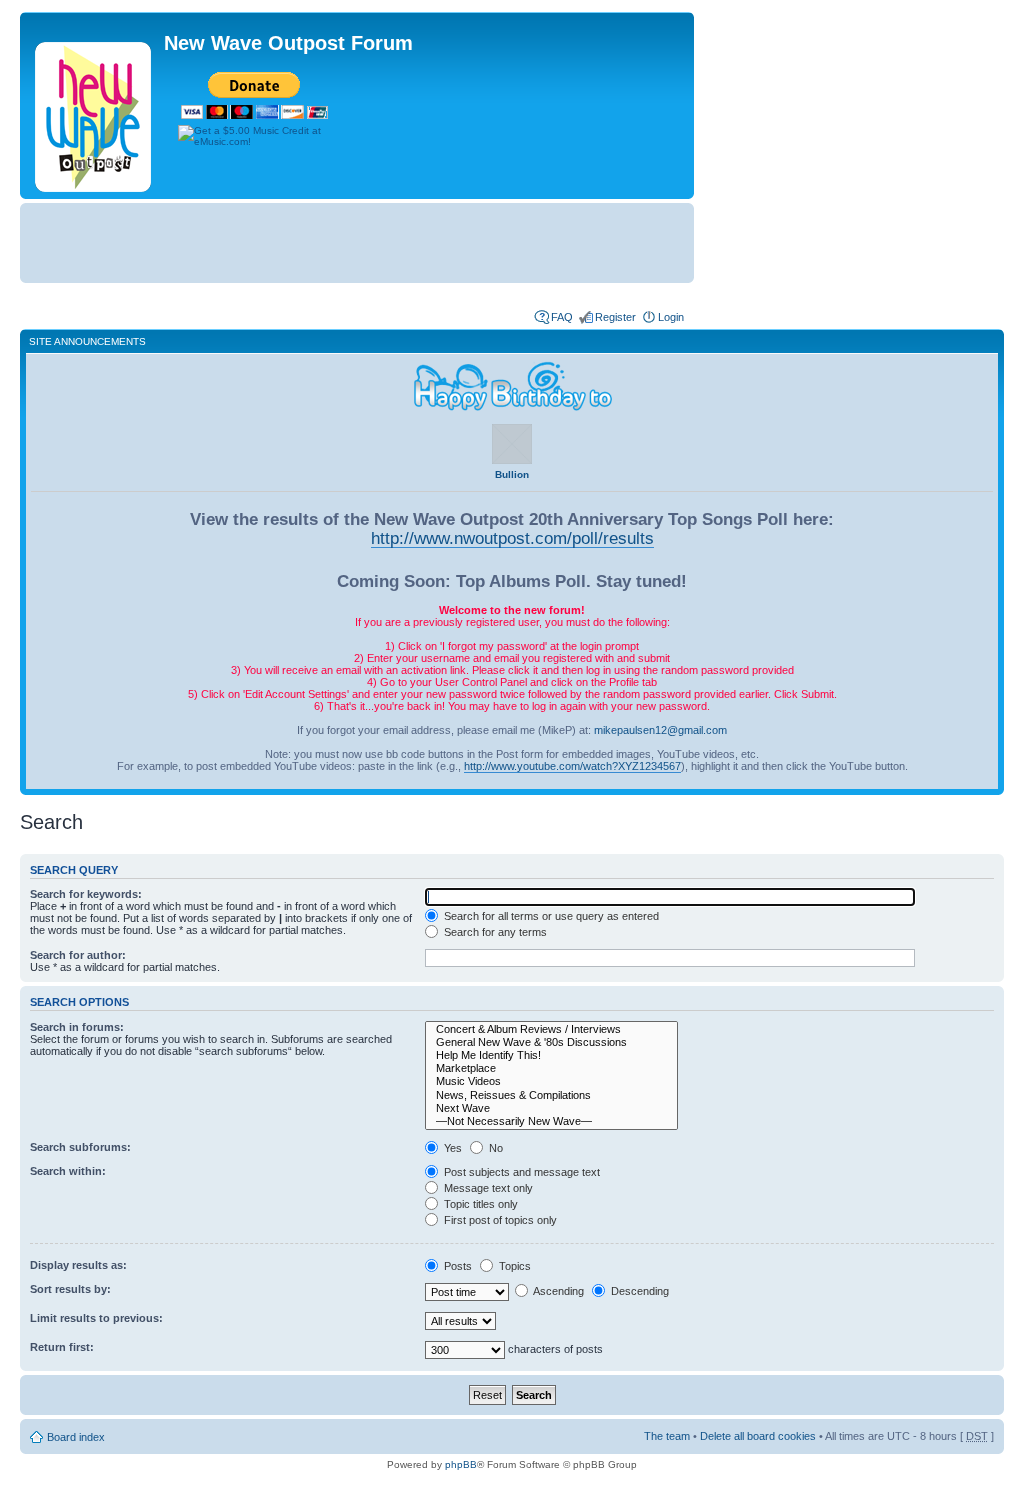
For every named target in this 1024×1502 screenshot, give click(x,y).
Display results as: (78, 1265)
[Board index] (94, 113)
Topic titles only (479, 1204)
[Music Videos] (551, 1081)
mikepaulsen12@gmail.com (660, 730)
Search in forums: (77, 1027)
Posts (456, 1266)
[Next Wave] (551, 1108)
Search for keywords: (86, 894)
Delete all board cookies (758, 1436)
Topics (513, 1266)
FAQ (562, 317)
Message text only (487, 1188)
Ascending (557, 1291)
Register (615, 317)
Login (671, 317)
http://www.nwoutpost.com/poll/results (512, 538)
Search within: (68, 1171)
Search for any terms (494, 932)
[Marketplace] (551, 1068)
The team (667, 1436)
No (494, 1148)
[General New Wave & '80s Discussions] (551, 1042)
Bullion (512, 474)
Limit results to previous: (96, 1318)
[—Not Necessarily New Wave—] (551, 1121)
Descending (638, 1291)
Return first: (62, 1347)
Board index (76, 1437)
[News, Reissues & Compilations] (551, 1095)
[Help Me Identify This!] (551, 1055)
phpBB (461, 1464)
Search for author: (78, 955)
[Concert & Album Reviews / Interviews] (551, 1029)
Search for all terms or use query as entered (550, 916)
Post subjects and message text (520, 1172)
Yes (451, 1148)
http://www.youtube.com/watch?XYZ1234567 (572, 766)
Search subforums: (80, 1147)
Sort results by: (70, 1289)
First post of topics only (499, 1220)
